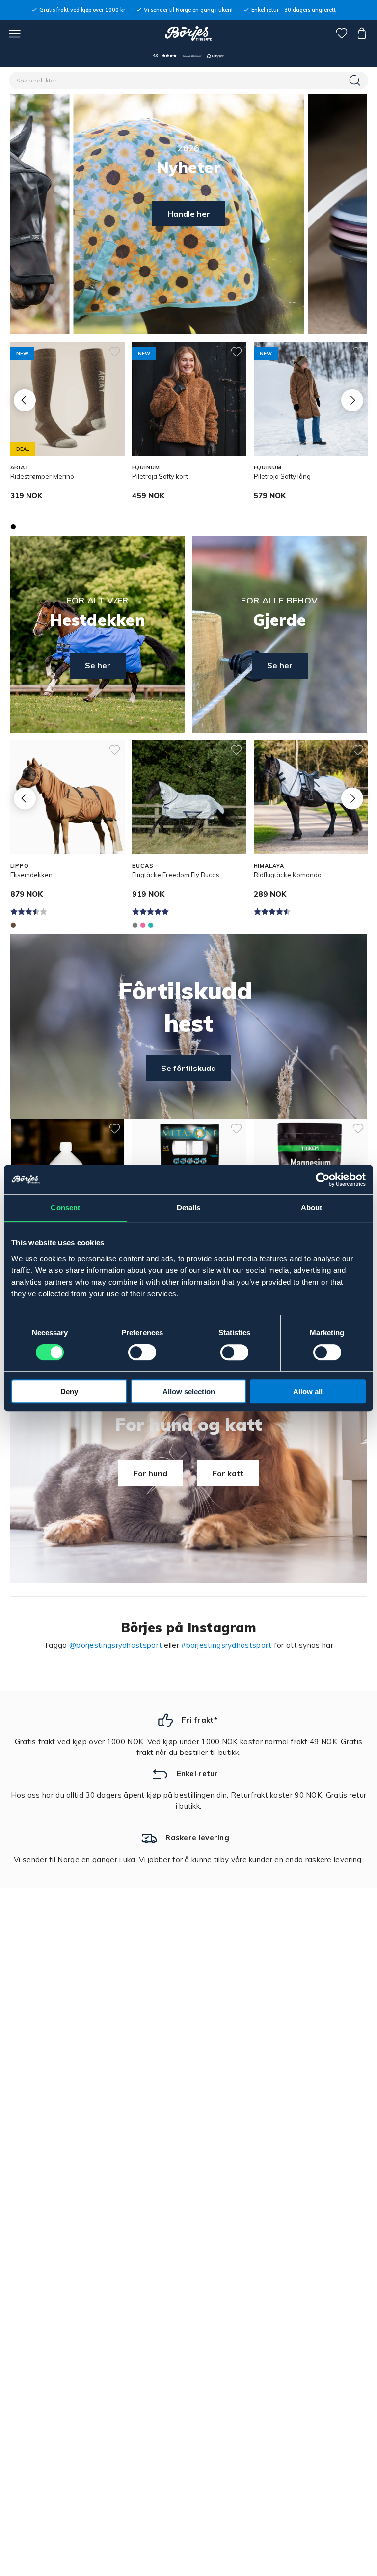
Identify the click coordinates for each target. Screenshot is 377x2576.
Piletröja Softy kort (160, 476)
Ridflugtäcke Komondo (288, 875)
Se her (98, 665)
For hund (150, 1473)
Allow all (308, 1391)
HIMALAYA (269, 866)
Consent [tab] (65, 1208)
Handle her (189, 214)
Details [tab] (189, 1208)
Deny (69, 1391)
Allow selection (189, 1391)
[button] (188, 56)
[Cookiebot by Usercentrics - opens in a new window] (323, 1179)
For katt (228, 1473)
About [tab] (312, 1208)
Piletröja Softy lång (282, 476)
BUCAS (143, 866)
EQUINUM (146, 467)
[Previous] (25, 400)
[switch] (142, 1352)
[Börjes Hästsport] (189, 33)
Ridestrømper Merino (42, 476)
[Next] (352, 400)
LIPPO (20, 866)
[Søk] (356, 81)
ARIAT (20, 467)
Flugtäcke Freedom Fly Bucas (176, 875)
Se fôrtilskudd (188, 1068)
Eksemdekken (31, 875)
